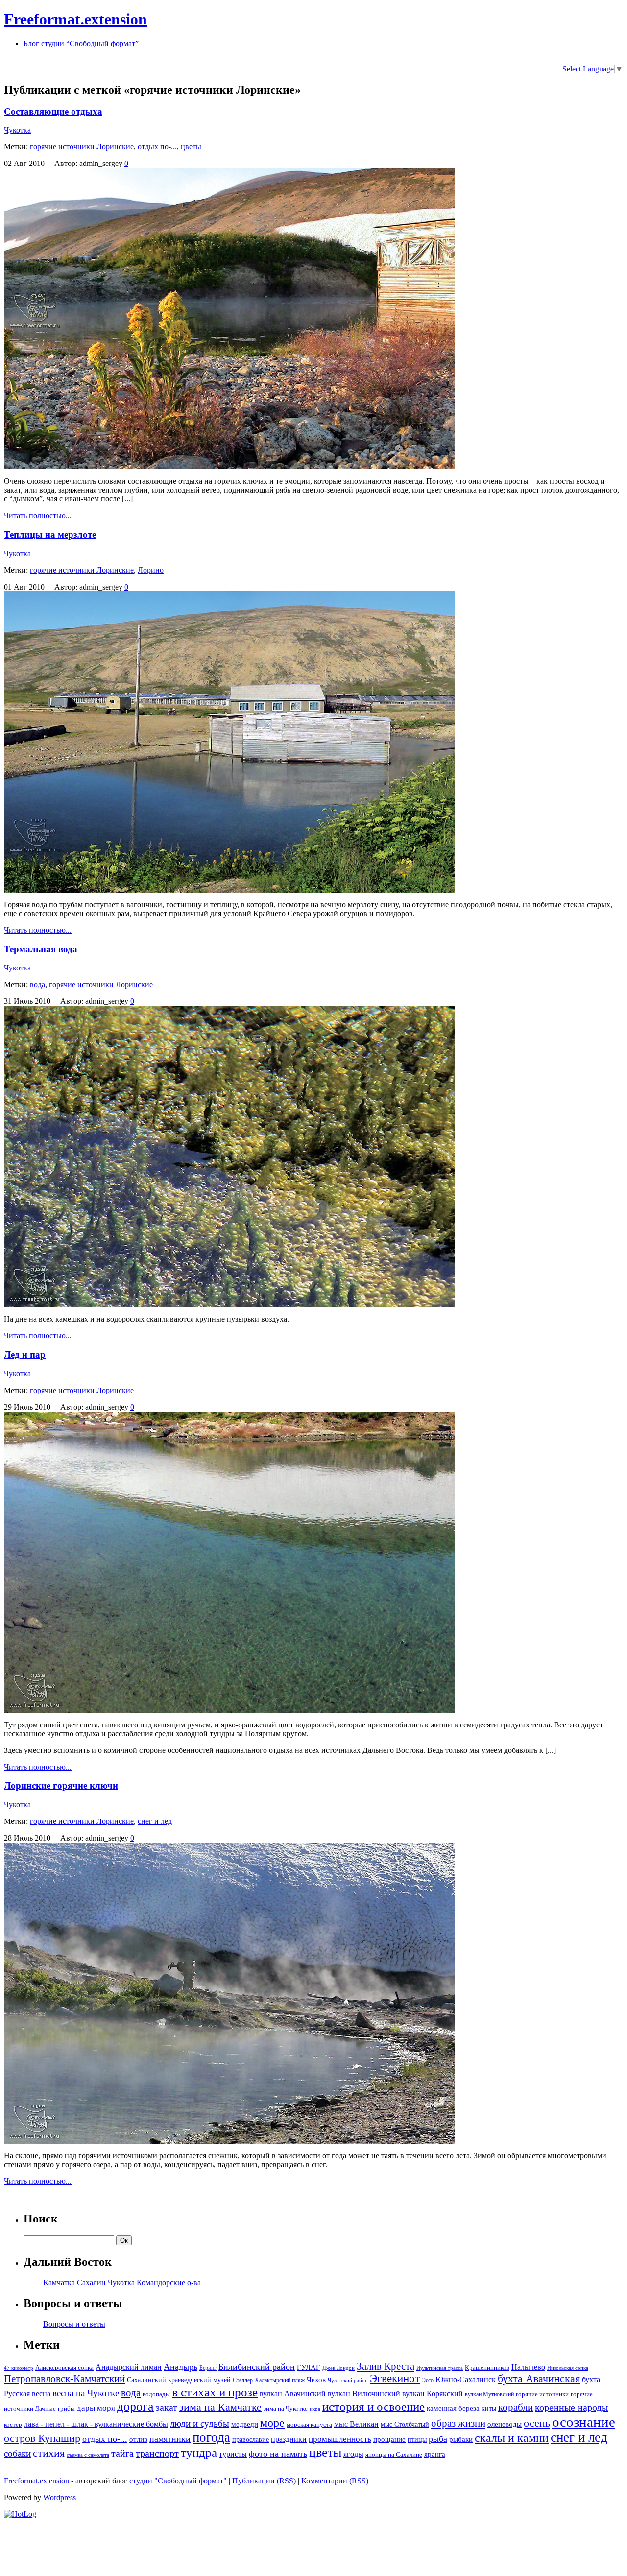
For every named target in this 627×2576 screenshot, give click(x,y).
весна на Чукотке (86, 2393)
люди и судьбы (200, 2423)
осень (537, 2423)
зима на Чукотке (286, 2409)
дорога (135, 2406)
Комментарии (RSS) (335, 2481)
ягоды (353, 2454)
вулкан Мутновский (489, 2394)
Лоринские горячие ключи (61, 1785)
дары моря (96, 2408)
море (272, 2423)
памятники (170, 2439)
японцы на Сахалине (394, 2455)
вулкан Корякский (433, 2394)
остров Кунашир (42, 2438)
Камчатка (59, 2282)
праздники (289, 2439)
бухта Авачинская (539, 2379)
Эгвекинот (395, 2378)
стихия (49, 2453)
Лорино (151, 570)
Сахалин (91, 2282)
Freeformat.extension (75, 19)
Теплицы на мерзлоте (50, 534)
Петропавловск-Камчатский (64, 2379)
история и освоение (374, 2406)
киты (489, 2408)
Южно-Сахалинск (466, 2379)
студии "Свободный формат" (178, 2481)
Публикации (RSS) (264, 2481)
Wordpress (60, 2497)
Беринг (208, 2368)
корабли (516, 2407)
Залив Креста (386, 2366)
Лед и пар (25, 1355)
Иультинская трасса (440, 2368)
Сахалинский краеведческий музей (179, 2380)
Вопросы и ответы (74, 2324)
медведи (245, 2424)
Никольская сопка (568, 2368)
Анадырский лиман (129, 2367)
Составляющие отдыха (53, 111)
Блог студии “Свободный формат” (81, 43)
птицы (417, 2439)
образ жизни (458, 2423)
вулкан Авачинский (293, 2394)
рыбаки (461, 2439)
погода (211, 2437)
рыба (438, 2439)
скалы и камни (512, 2438)
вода (37, 984)
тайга (122, 2453)
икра (315, 2409)
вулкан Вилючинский (364, 2394)
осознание (584, 2422)
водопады (156, 2394)
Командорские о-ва (169, 2282)
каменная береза (453, 2408)
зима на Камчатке (220, 2407)
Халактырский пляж (280, 2380)
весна (41, 2394)
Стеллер (243, 2380)
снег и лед (155, 1821)
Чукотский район (348, 2380)
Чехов (316, 2380)
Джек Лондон (338, 2368)
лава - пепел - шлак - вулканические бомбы (96, 2424)
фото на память (278, 2454)
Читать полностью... (38, 515)
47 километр (19, 2368)
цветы (191, 147)
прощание (389, 2439)
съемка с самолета (88, 2455)
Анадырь (181, 2367)
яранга (435, 2454)
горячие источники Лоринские (82, 147)
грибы (66, 2408)
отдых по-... (157, 147)
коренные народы (571, 2407)
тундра (199, 2452)
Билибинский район (257, 2367)
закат (167, 2407)
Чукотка (17, 130)
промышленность (340, 2439)
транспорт (157, 2453)
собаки (17, 2453)
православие (251, 2439)
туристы (233, 2454)
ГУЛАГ (309, 2367)
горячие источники (542, 2394)
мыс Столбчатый (405, 2424)
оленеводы (505, 2424)
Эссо (428, 2380)
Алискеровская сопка (64, 2368)
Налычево (528, 2367)
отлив (138, 2439)
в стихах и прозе (215, 2392)
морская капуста (309, 2425)
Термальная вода (41, 949)
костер (13, 2425)
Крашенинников (487, 2368)
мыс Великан (356, 2424)
